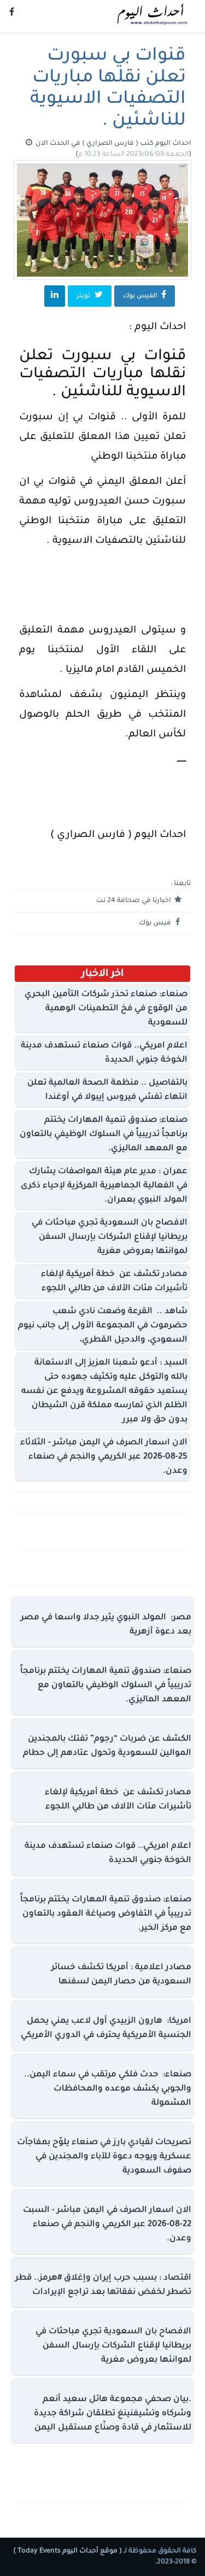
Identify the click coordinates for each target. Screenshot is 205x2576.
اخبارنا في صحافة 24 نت (134, 901)
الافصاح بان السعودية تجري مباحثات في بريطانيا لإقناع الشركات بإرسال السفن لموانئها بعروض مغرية (110, 1237)
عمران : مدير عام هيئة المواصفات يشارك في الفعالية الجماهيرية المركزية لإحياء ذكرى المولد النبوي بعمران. (104, 1186)
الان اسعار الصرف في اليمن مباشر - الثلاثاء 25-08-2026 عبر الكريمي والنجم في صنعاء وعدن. (104, 1457)
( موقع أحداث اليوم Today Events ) (68, 2551)
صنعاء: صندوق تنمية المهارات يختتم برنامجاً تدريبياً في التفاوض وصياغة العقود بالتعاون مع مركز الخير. (106, 1914)
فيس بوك (156, 923)
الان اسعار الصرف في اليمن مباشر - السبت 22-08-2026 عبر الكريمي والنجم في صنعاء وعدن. (107, 2225)
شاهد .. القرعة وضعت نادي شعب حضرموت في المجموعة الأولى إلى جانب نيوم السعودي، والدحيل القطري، (103, 1326)
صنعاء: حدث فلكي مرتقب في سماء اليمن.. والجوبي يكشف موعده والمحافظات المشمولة (108, 2089)
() (133, 155)
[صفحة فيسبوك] (12, 14)
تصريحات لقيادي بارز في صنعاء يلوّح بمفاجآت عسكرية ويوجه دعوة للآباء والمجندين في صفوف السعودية (104, 2157)
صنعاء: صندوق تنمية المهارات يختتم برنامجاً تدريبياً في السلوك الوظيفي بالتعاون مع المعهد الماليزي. (104, 1135)
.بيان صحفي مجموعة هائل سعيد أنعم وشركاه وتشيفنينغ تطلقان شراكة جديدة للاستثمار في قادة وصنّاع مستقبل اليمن (113, 2414)
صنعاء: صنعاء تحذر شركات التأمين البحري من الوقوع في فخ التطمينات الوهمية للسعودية (106, 1009)
